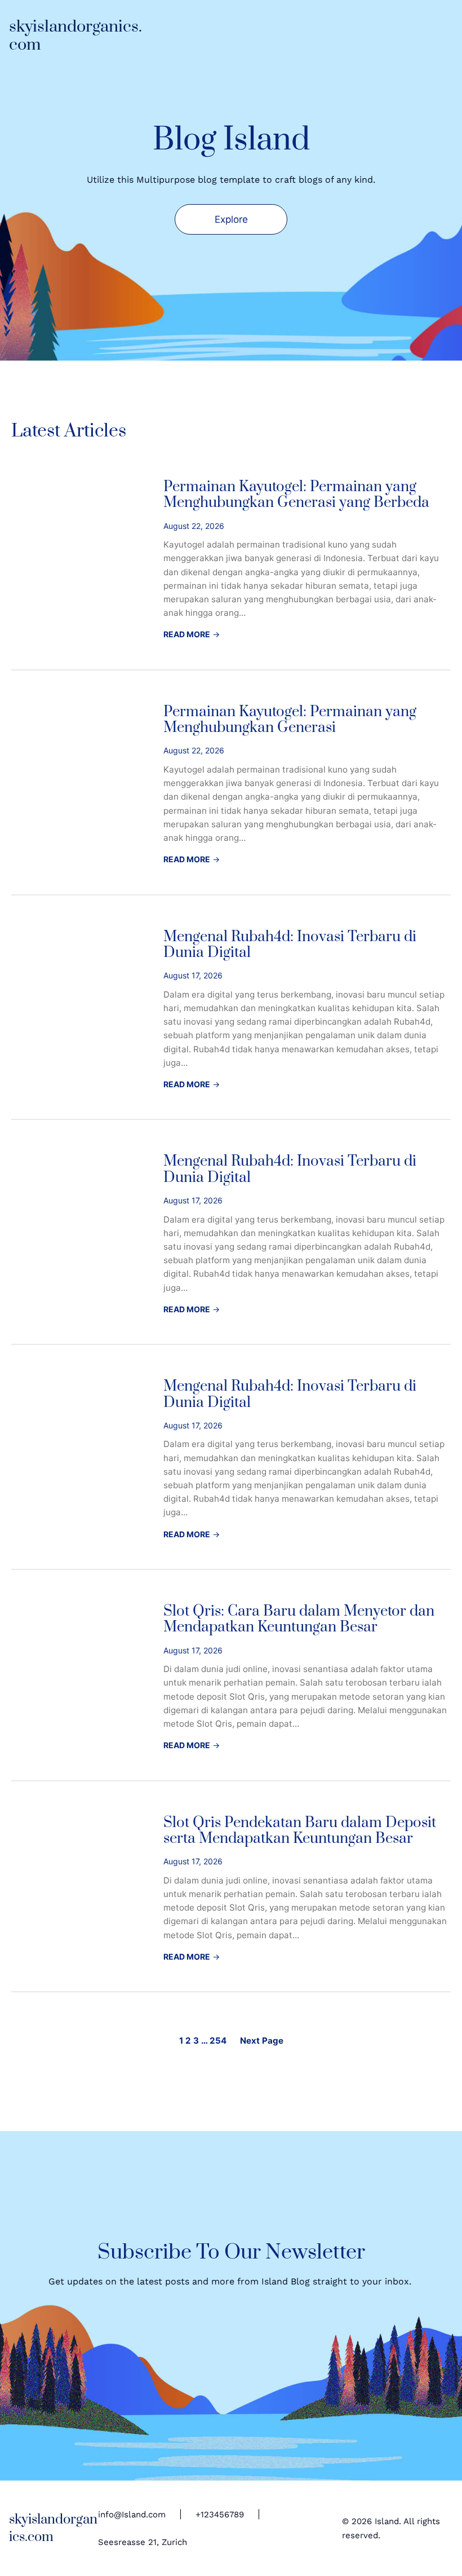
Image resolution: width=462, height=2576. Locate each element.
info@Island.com (132, 2515)
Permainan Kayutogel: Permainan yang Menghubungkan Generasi (290, 720)
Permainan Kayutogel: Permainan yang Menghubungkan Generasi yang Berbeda (296, 495)
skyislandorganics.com (75, 36)
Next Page (262, 2041)
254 (218, 2041)
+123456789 (220, 2515)
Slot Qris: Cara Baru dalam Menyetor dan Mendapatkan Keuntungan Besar (299, 1620)
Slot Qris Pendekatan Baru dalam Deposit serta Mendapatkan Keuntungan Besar (300, 1831)
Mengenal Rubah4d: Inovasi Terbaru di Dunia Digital (290, 945)
